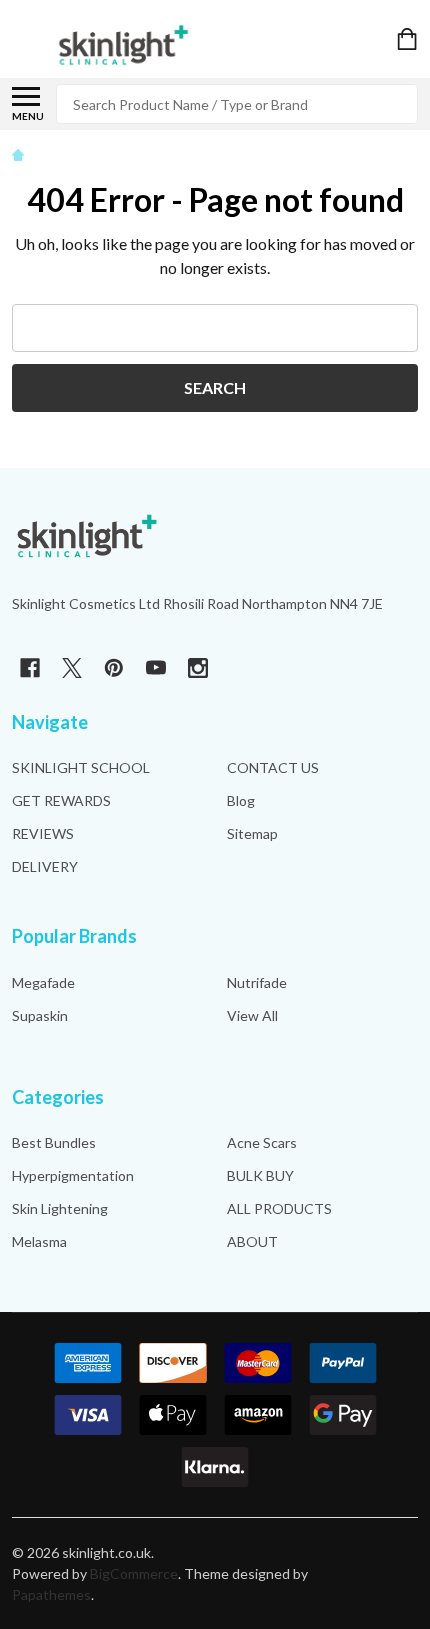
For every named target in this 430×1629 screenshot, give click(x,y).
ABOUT (252, 1241)
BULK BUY (260, 1175)
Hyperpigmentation (73, 1175)
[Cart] (409, 39)
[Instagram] (198, 668)
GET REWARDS (61, 800)
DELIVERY (45, 866)
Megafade (43, 982)
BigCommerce (134, 1573)
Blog (241, 800)
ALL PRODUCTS (279, 1208)
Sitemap (252, 833)
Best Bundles (54, 1142)
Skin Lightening (60, 1208)
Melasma (39, 1241)
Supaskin (40, 1015)
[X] (72, 668)
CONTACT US (273, 767)
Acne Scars (262, 1142)
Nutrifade (257, 982)
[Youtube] (156, 668)
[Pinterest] (114, 668)
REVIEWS (43, 833)
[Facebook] (30, 668)
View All (252, 1015)
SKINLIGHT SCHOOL (81, 767)
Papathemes (51, 1594)
